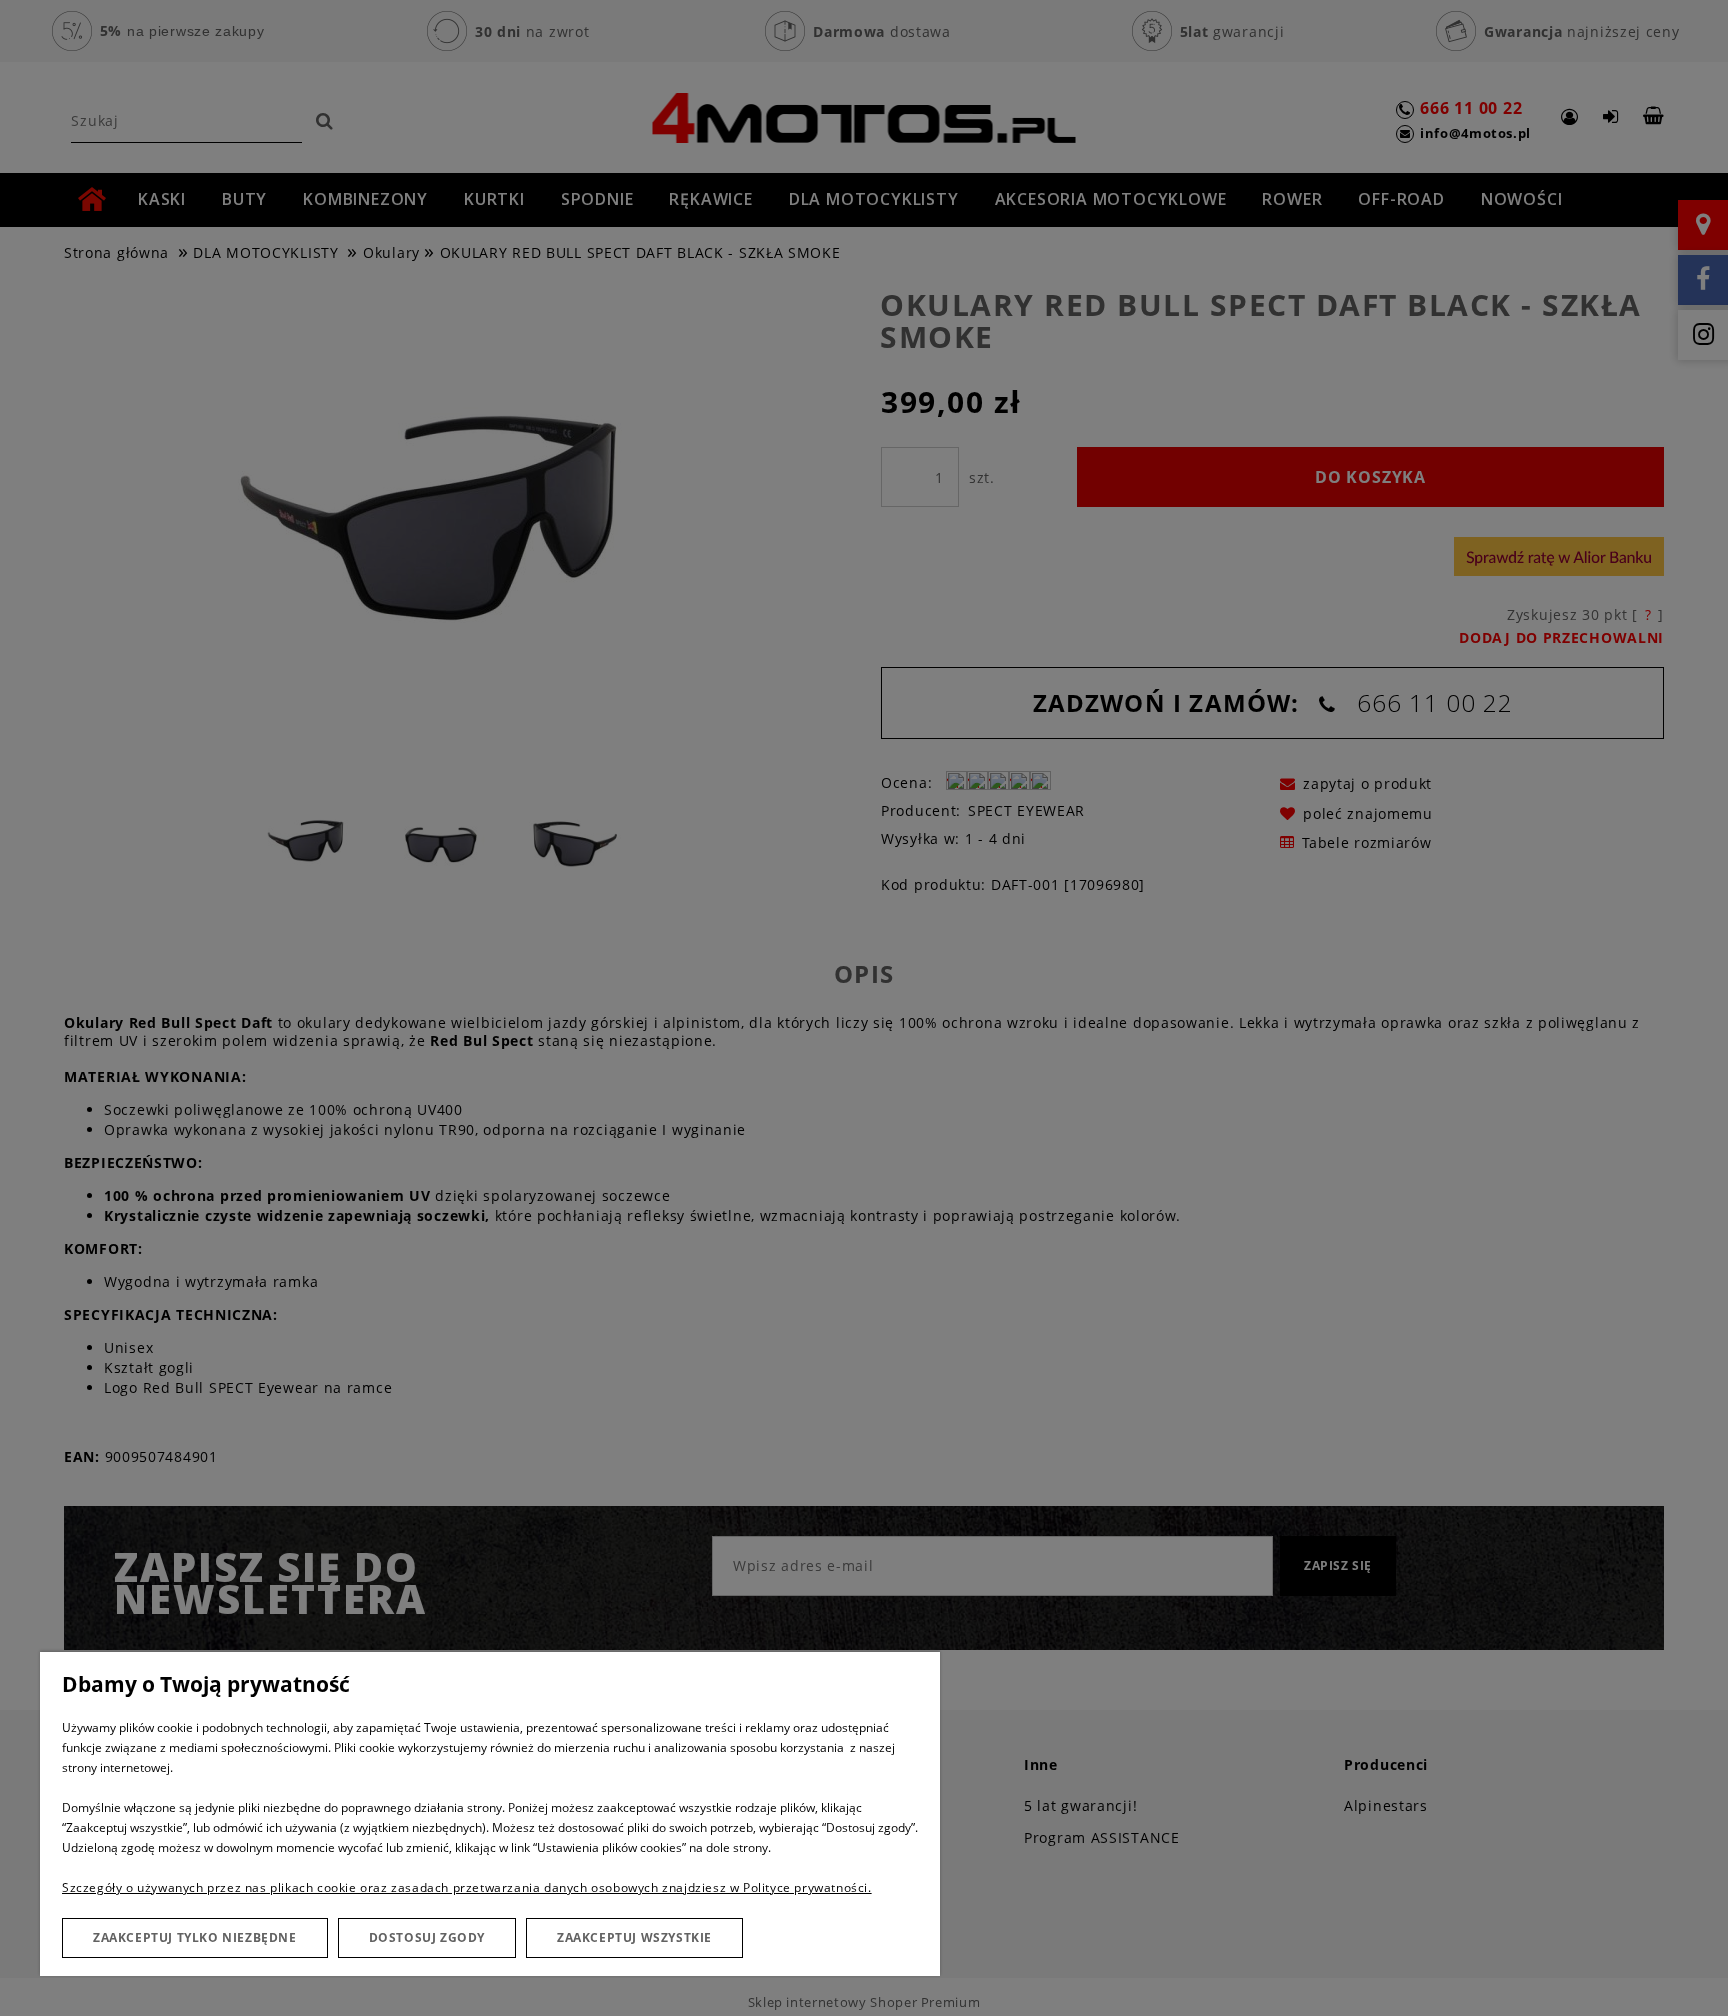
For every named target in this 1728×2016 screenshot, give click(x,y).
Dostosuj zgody (427, 1937)
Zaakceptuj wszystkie (634, 1937)
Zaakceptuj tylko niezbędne (195, 1937)
